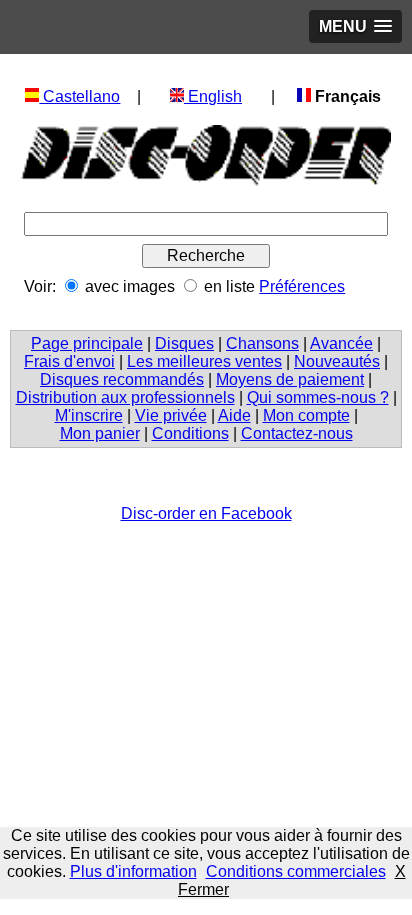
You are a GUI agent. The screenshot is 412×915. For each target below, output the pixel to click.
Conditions (190, 433)
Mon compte (306, 415)
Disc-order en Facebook (206, 513)
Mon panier (100, 433)
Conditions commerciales (296, 871)
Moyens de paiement (290, 379)
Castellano (79, 96)
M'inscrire (89, 415)
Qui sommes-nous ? (318, 397)
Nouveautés (337, 361)
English (213, 96)
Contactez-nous (297, 433)
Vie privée (171, 415)
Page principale (87, 343)
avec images (130, 286)
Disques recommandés (122, 379)
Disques (184, 343)
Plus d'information (133, 871)
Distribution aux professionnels (125, 397)
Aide (234, 415)
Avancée (341, 343)
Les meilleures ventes (204, 361)
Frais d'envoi (69, 361)
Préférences (302, 286)
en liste (229, 286)
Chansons (262, 343)
